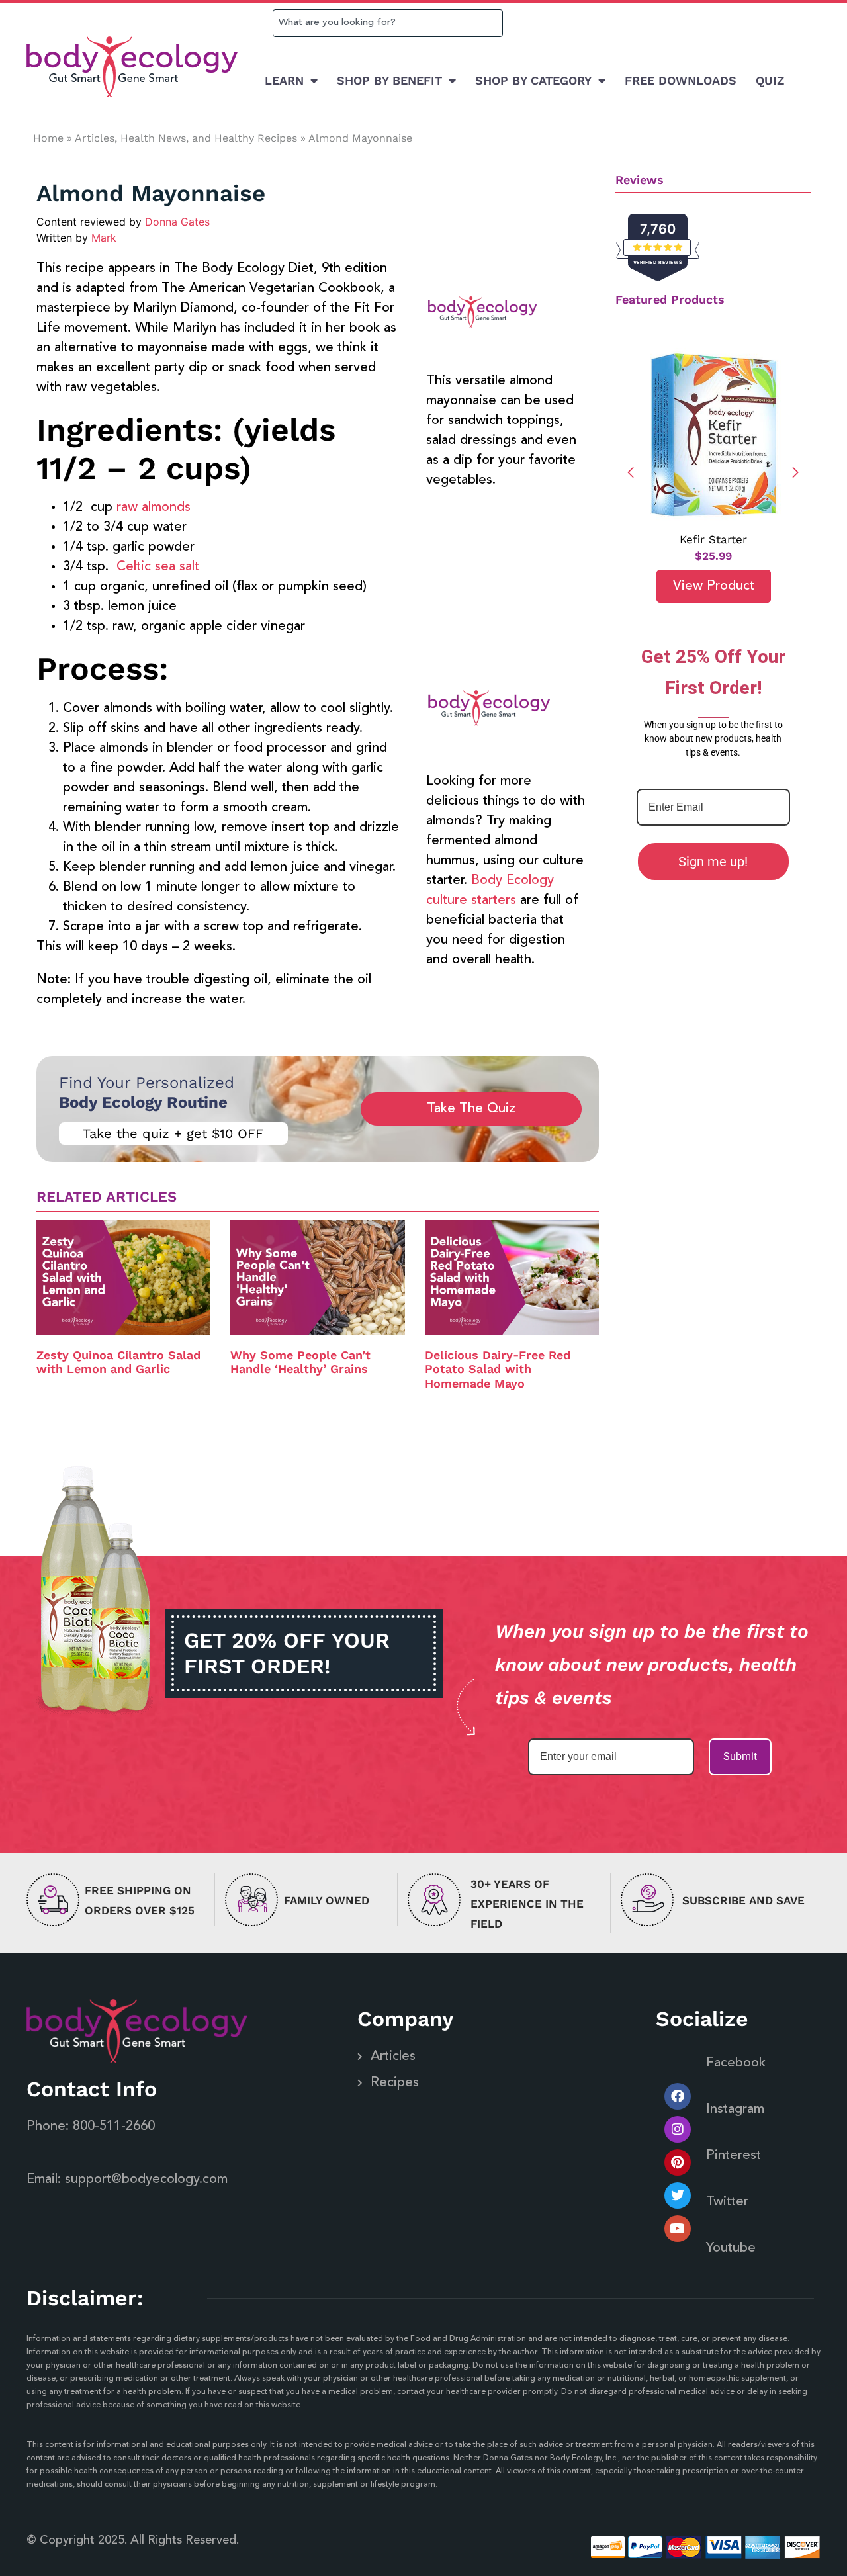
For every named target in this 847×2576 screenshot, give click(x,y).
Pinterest (734, 2156)
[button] (796, 472)
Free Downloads (681, 80)
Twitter (727, 2202)
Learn (284, 80)
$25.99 (713, 556)
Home (48, 138)
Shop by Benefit (389, 80)
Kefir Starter (713, 539)
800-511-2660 (114, 2127)
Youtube (731, 2248)
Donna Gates (177, 222)
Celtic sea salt (158, 567)
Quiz (770, 80)
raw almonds (154, 508)
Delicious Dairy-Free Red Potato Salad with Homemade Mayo (498, 1369)
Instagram (735, 2110)
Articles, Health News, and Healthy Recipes (186, 138)
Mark (104, 238)
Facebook (736, 2063)
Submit (740, 1756)
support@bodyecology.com (146, 2180)
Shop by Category (533, 80)
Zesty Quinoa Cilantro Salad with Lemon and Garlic (118, 1362)
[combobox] (388, 23)
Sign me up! (713, 862)
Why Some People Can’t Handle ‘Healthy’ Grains (300, 1362)
